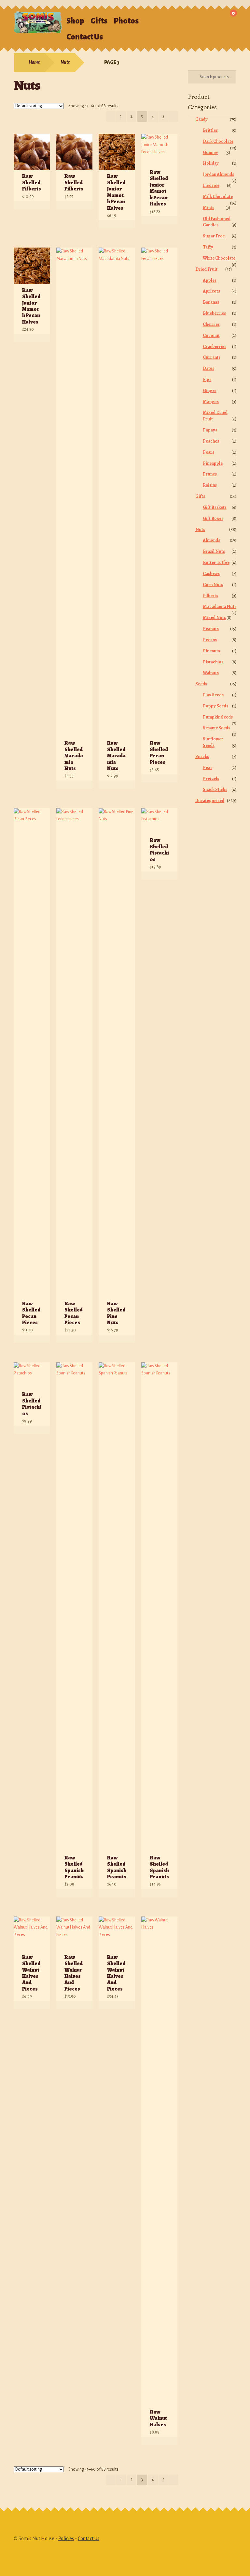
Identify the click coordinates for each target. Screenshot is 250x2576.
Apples (210, 280)
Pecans (210, 640)
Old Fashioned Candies (217, 222)
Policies (66, 2538)
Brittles (210, 130)
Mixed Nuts (214, 618)
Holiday (211, 163)
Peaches (211, 441)
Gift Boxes (213, 518)
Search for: (183, 18)
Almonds (211, 540)
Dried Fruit (206, 269)
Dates (208, 368)
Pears (208, 452)
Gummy (210, 152)
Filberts (210, 596)
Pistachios (213, 662)
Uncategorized (210, 801)
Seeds (201, 684)
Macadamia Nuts (220, 606)
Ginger (210, 391)
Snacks (202, 757)
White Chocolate (219, 258)
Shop (75, 21)
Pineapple (213, 463)
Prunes (210, 474)
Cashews (211, 574)
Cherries (211, 324)
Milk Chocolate (218, 197)
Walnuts (211, 673)
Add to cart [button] (38, 205)
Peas (208, 768)
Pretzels (211, 779)
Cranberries (215, 347)
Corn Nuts (213, 585)
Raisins (210, 485)
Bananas (211, 302)
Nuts (65, 62)
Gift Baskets (215, 507)
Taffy (208, 247)
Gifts (99, 21)
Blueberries (214, 313)
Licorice (211, 185)
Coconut (211, 335)
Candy (201, 119)
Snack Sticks (215, 789)
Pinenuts (211, 651)
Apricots (211, 291)
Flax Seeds (213, 695)
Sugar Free (214, 236)
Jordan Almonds (218, 174)
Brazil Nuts (214, 551)
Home (34, 62)
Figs (207, 379)
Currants (212, 357)
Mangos (211, 402)
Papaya (210, 430)
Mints (208, 208)
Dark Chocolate (218, 141)
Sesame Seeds (216, 728)
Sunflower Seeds (213, 742)
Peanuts (211, 629)
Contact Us (85, 37)
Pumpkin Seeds (218, 717)
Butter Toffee (216, 562)
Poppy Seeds (215, 706)
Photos (126, 21)
